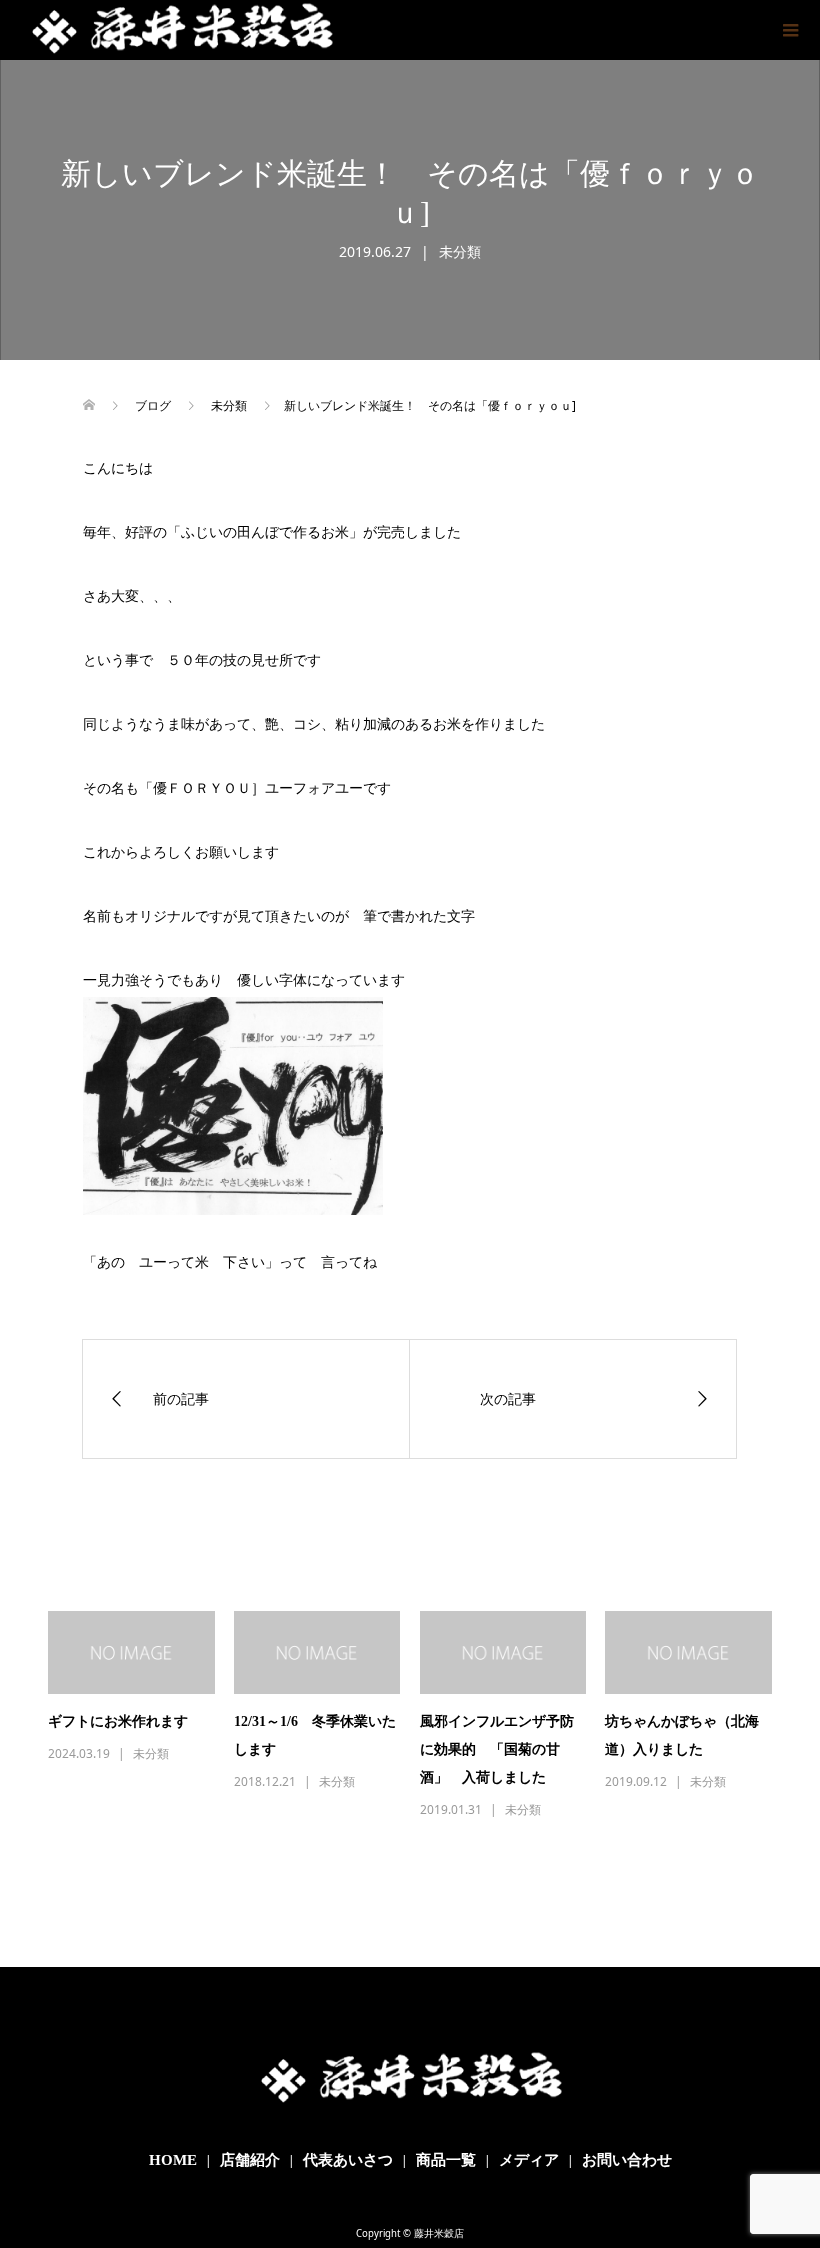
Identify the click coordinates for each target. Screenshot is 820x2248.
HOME (173, 2160)
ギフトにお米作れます (118, 1721)
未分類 (460, 251)
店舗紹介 (250, 2160)
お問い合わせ (627, 2160)
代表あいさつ (348, 2160)
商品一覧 (446, 2160)
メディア (529, 2160)
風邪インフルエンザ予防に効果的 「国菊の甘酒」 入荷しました (497, 1749)
